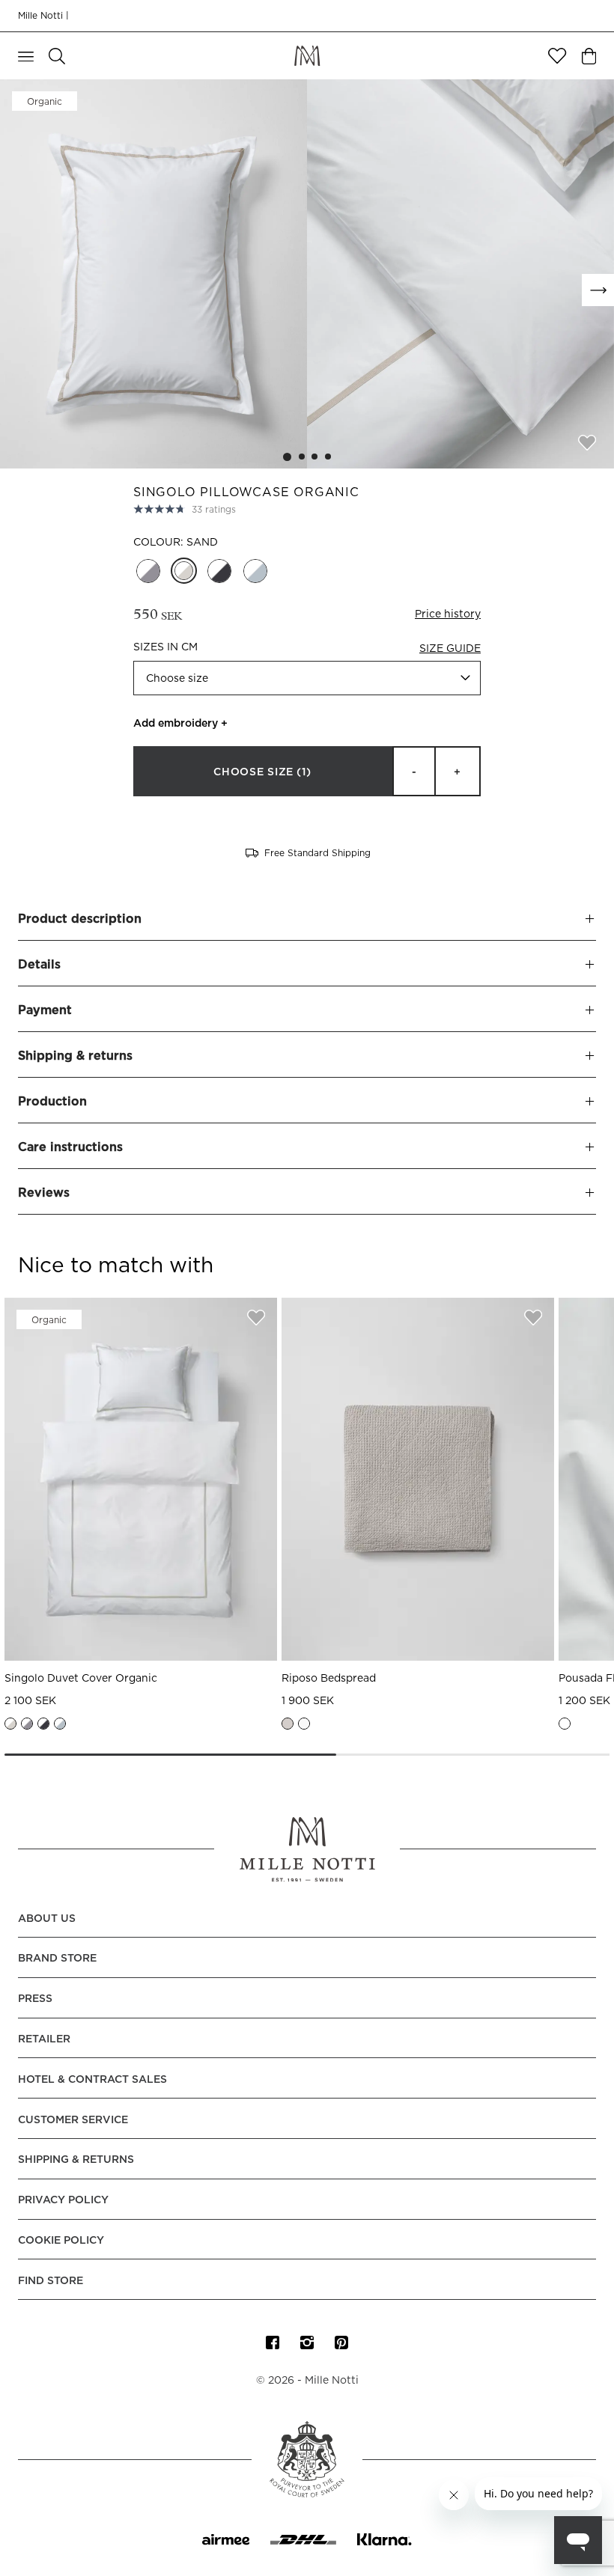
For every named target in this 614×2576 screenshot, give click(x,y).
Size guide (450, 649)
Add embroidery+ (180, 724)
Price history (448, 614)
